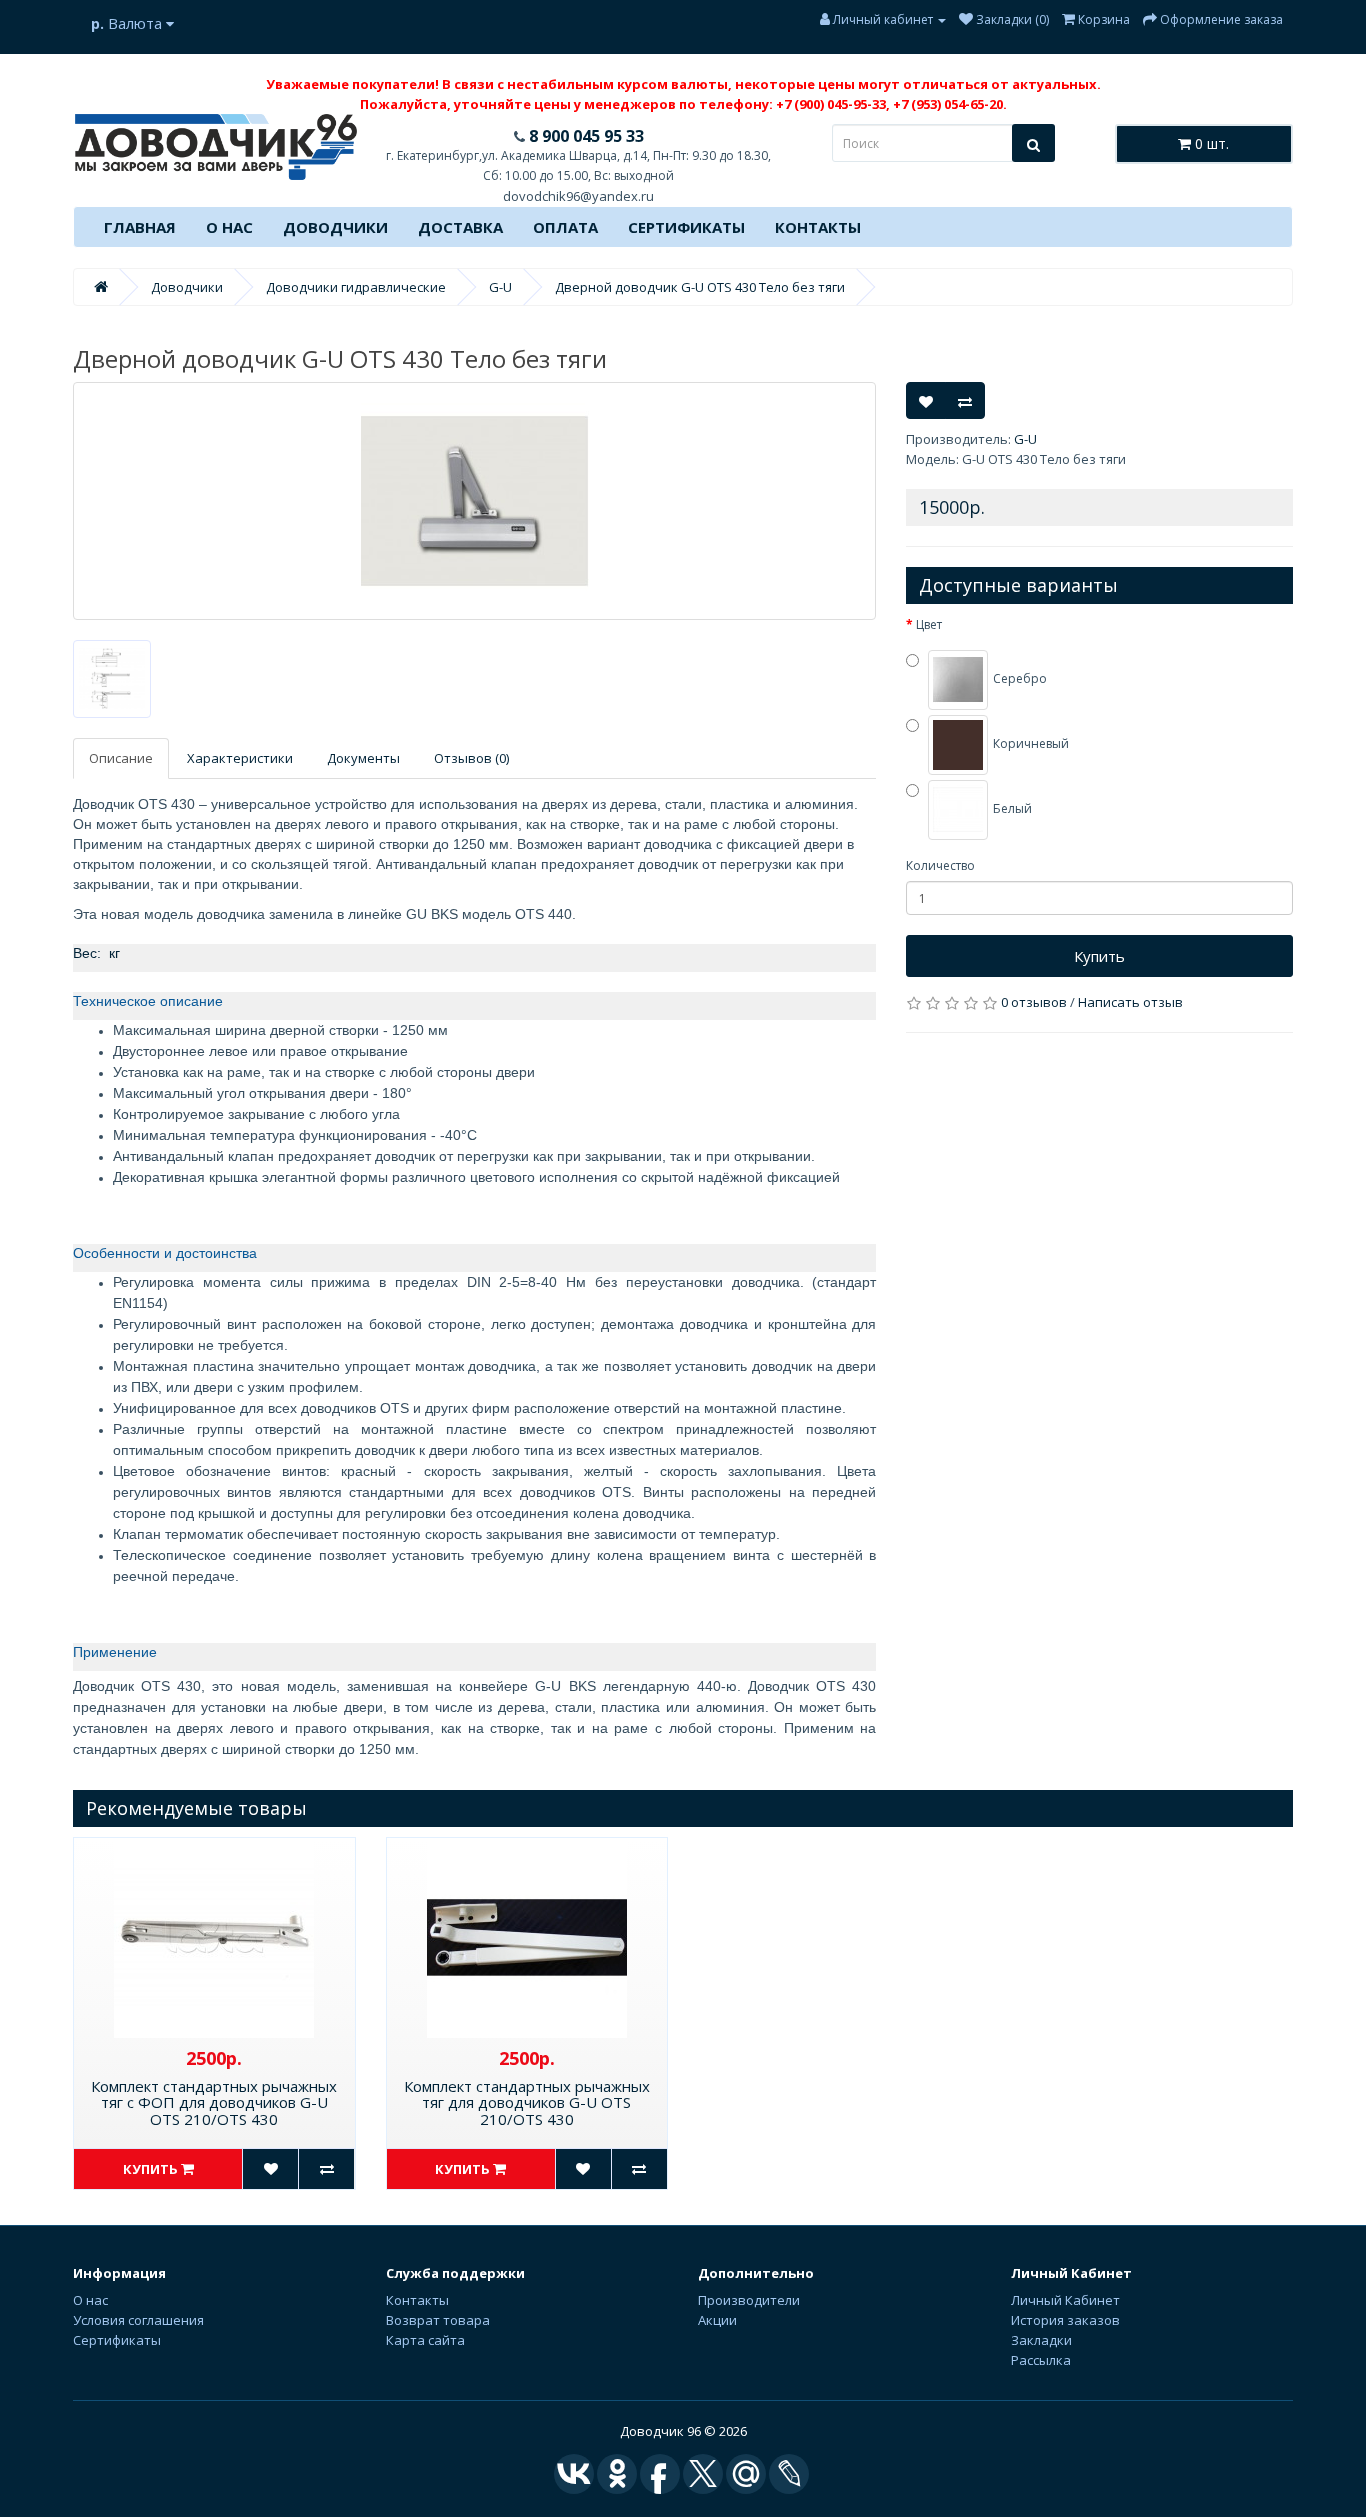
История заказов (1065, 2320)
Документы (363, 758)
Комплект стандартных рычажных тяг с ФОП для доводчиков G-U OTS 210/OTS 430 (214, 2102)
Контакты (818, 227)
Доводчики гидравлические (356, 287)
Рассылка (1041, 2360)
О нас (229, 227)
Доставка (460, 227)
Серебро (1018, 679)
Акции (717, 2320)
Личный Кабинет (1065, 2300)
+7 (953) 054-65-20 (948, 104)
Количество (940, 865)
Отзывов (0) (471, 758)
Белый (1011, 809)
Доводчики (335, 227)
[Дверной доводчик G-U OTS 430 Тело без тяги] (474, 501)
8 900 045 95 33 (584, 136)
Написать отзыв (1130, 1002)
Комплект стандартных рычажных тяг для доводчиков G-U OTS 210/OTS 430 (527, 2102)
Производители (749, 2300)
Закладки (1041, 2340)
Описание (121, 758)
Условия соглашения (138, 2320)
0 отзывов (1034, 1002)
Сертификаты (686, 227)
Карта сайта (425, 2340)
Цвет (929, 624)
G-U (500, 287)
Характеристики (240, 758)
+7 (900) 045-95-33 (831, 104)
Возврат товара (438, 2320)
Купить (1099, 956)
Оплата (565, 227)
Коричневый (1029, 744)
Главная (140, 227)
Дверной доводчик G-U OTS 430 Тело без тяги (700, 287)
